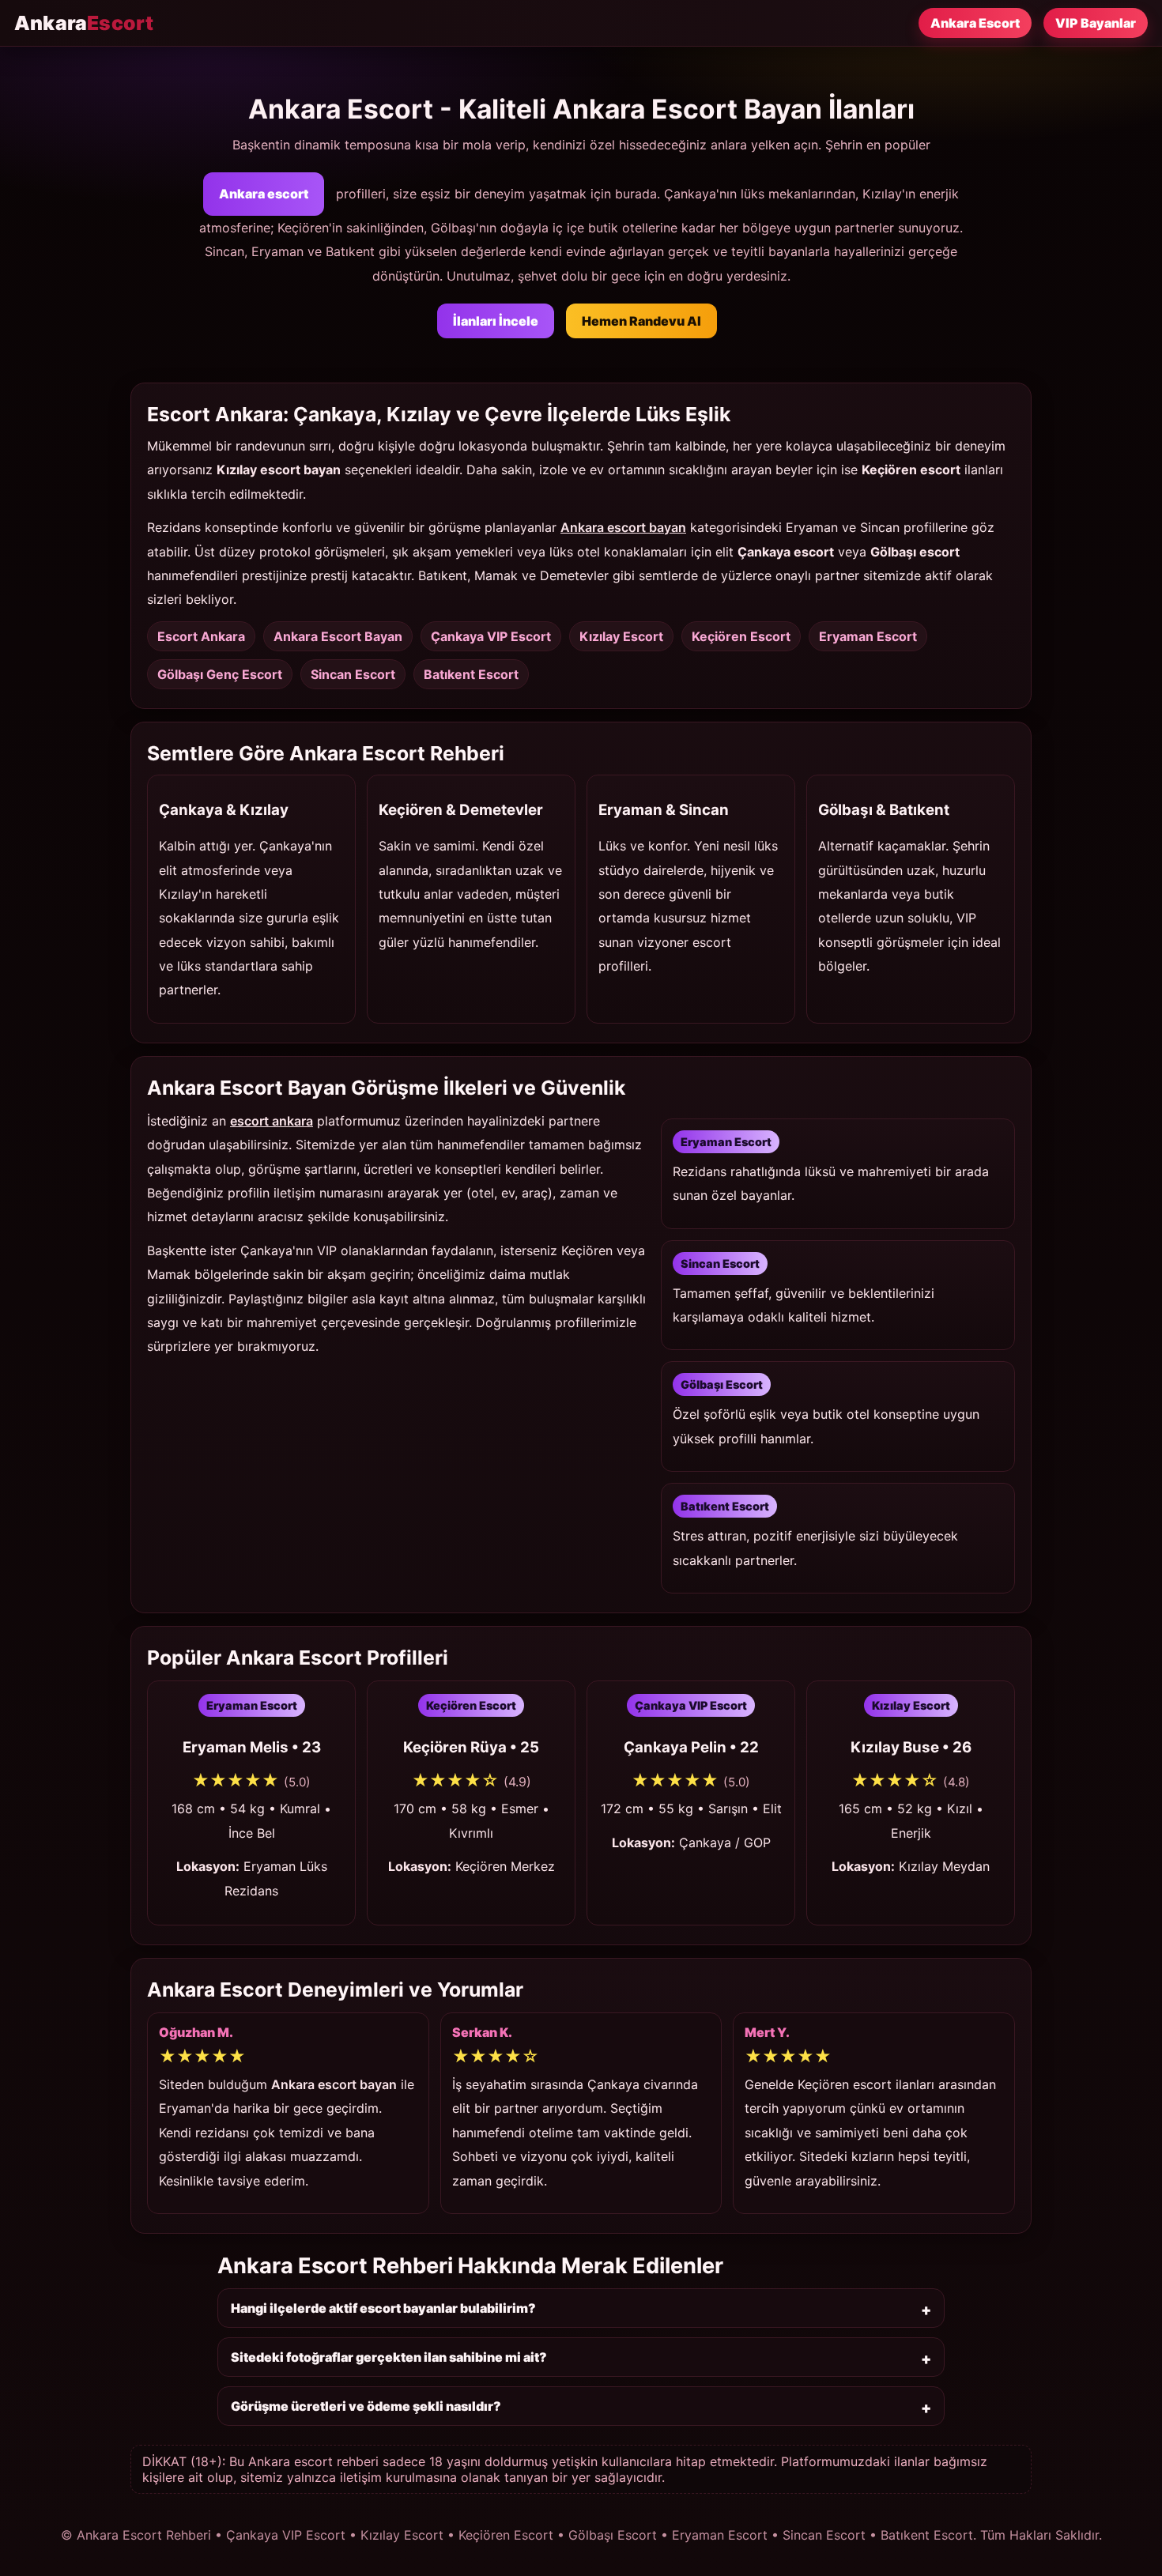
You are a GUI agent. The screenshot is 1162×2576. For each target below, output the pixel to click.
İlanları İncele (496, 321)
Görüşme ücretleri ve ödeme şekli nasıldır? (366, 2406)
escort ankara (272, 1121)
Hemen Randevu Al (641, 321)
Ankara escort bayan (623, 527)
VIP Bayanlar (1096, 23)
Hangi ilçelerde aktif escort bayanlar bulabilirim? (383, 2308)
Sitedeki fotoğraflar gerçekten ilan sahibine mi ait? (389, 2357)
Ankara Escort (975, 23)
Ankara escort (264, 194)
